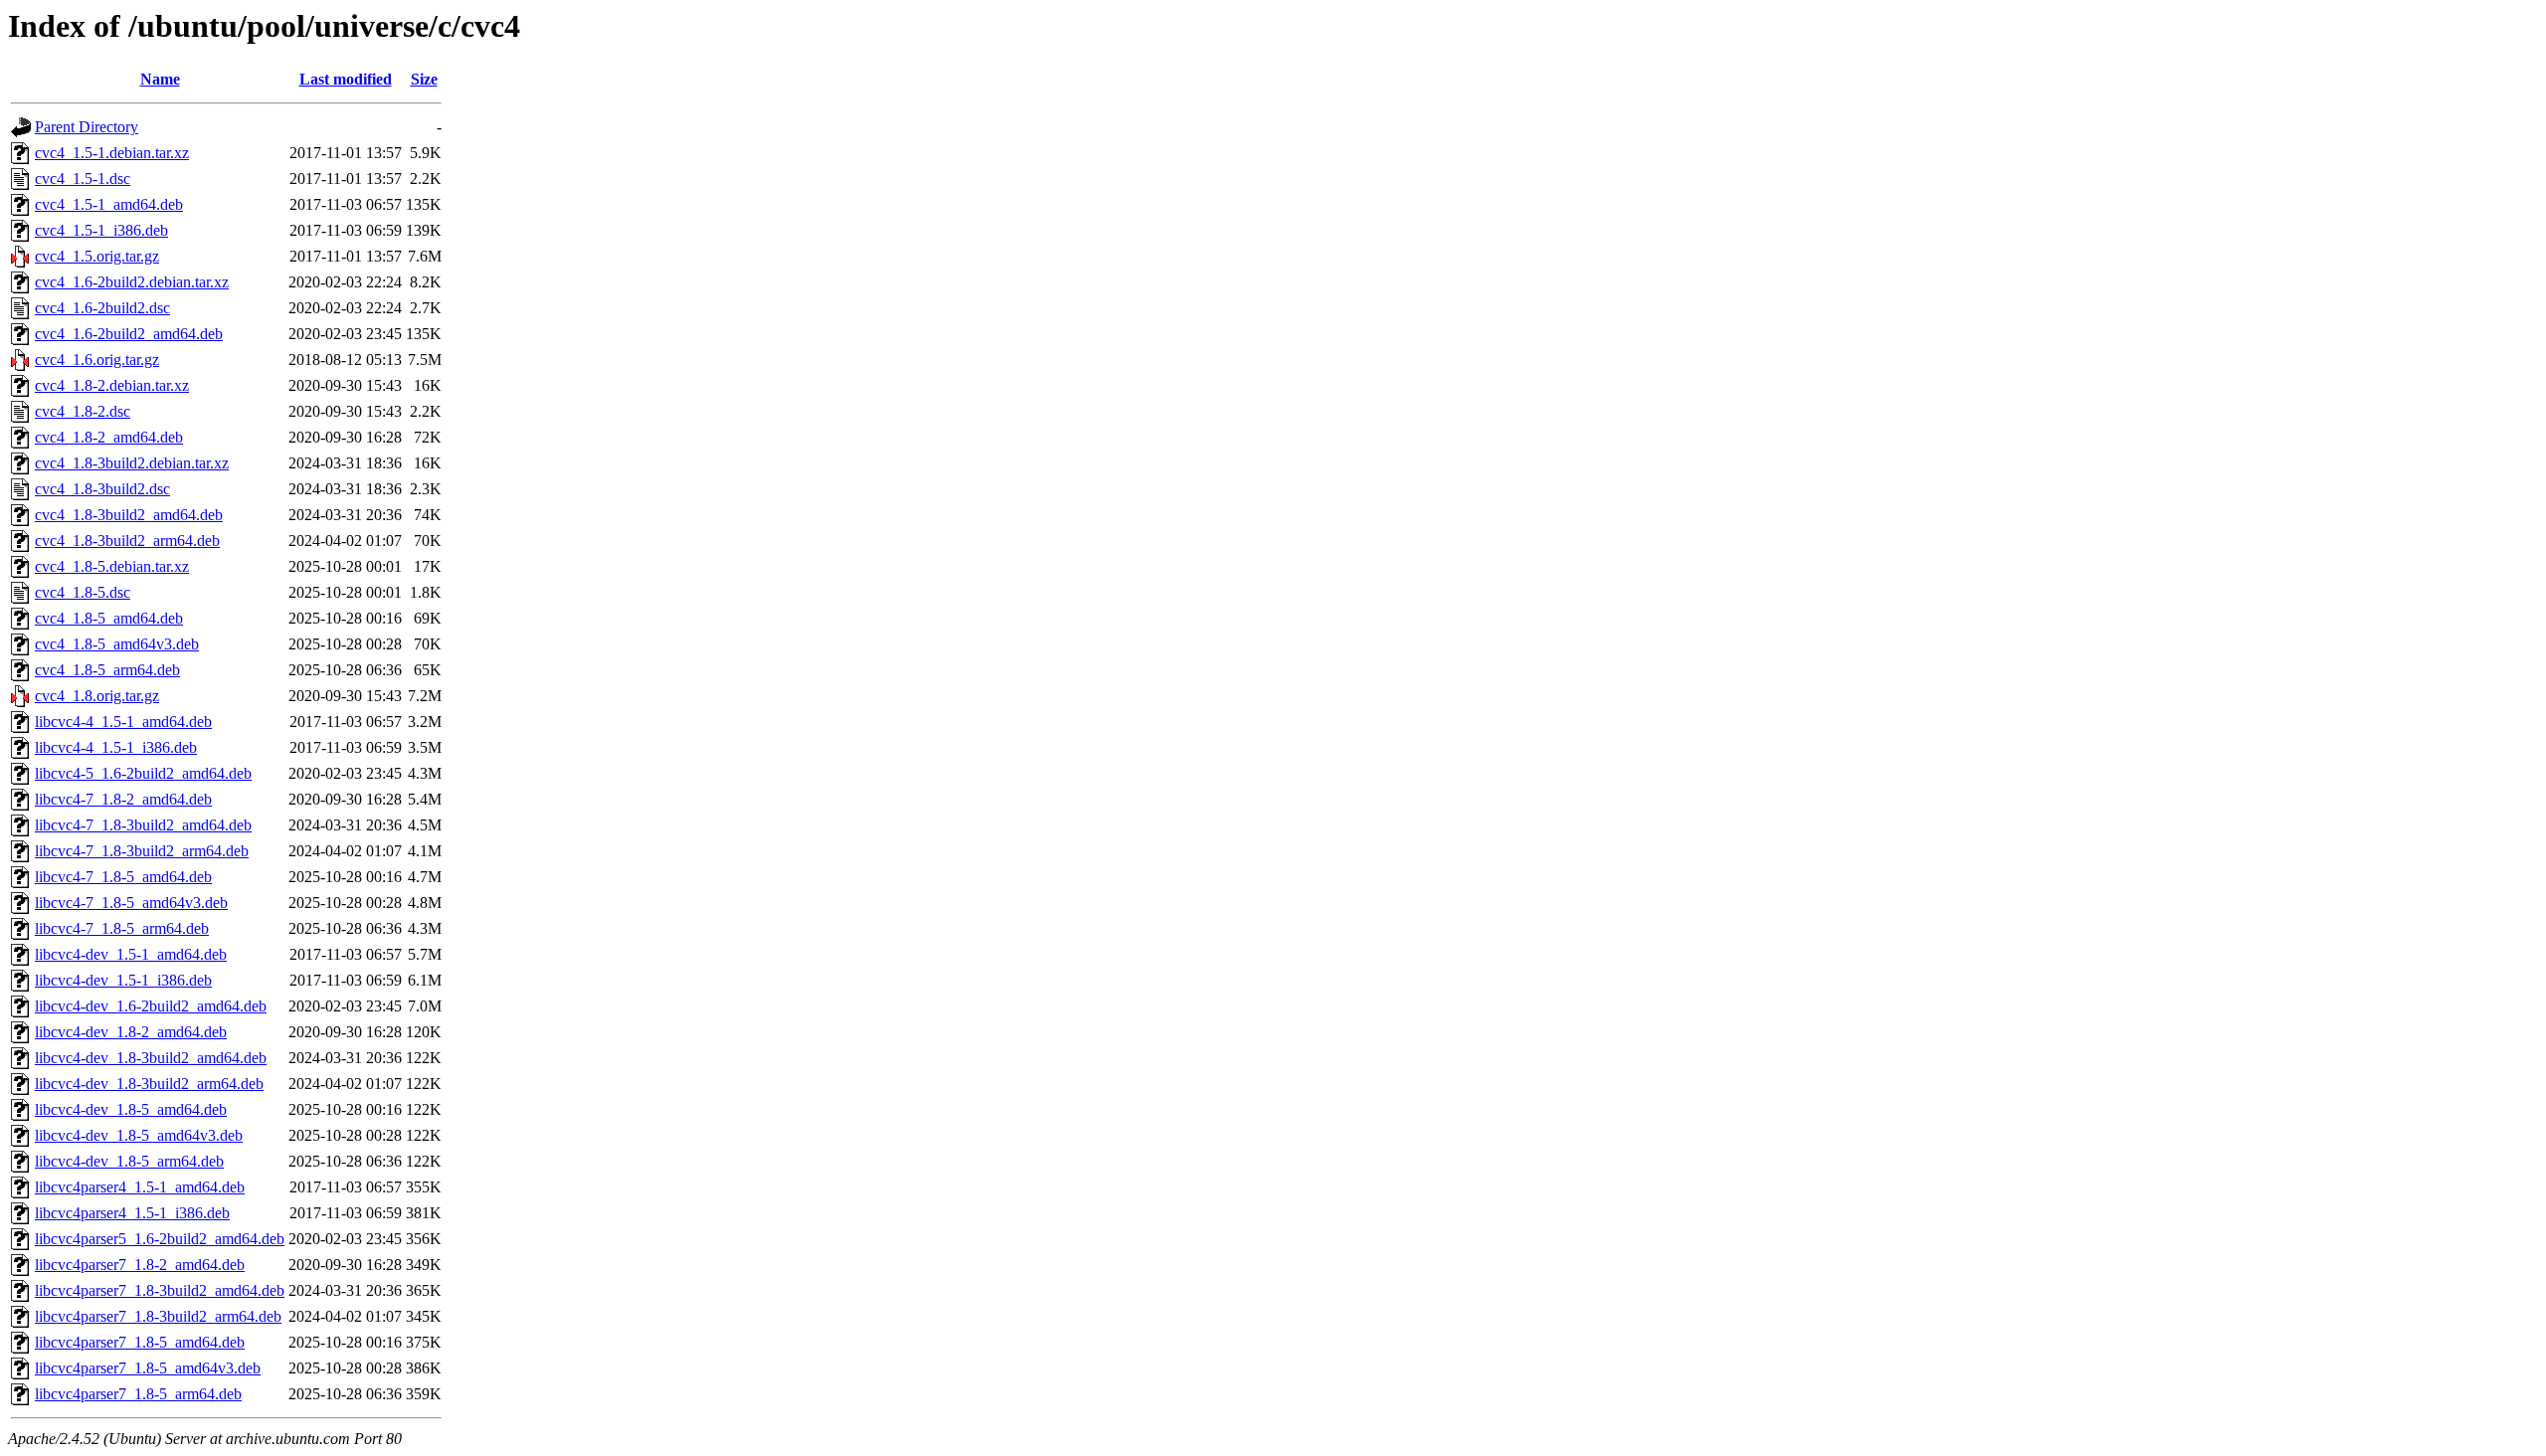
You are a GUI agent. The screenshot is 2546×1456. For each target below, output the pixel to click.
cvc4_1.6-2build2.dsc (102, 308)
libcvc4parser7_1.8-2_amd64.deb (140, 1265)
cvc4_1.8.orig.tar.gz (97, 696)
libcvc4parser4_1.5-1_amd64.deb (140, 1187)
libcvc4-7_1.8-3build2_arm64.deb (142, 851)
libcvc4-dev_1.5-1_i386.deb (123, 980)
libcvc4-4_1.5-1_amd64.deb (123, 722)
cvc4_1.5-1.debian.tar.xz (112, 153)
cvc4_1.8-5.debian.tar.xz (112, 566)
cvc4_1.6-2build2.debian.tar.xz (132, 282)
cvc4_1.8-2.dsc (83, 411)
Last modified (346, 79)
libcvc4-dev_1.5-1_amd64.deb (131, 954)
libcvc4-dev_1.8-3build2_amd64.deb (151, 1058)
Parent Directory (87, 127)
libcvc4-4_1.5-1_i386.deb (116, 747)
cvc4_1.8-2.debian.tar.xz (112, 385)
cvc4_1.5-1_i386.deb (101, 230)
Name (160, 79)
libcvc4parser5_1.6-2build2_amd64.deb (160, 1239)
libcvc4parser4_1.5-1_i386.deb (132, 1213)
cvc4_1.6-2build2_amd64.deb (129, 334)
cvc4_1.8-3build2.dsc (102, 489)
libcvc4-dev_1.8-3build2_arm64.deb (149, 1084)
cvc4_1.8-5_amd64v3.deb (117, 644)
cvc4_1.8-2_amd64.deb (109, 437)
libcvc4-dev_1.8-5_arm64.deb (129, 1161)
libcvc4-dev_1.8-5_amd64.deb (131, 1109)
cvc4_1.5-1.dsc (83, 179)
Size (424, 79)
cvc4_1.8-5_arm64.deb (107, 670)
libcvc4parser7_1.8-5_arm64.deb (138, 1394)
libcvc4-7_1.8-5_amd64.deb (123, 877)
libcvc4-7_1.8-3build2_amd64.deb (143, 825)
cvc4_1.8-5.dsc (83, 592)
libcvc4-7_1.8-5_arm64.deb (122, 928)
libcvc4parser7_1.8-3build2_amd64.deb (160, 1290)
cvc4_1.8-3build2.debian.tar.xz (132, 463)
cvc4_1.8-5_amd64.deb (109, 618)
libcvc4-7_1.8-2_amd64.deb (123, 799)
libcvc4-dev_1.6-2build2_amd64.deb (151, 1006)
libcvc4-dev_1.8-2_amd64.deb (131, 1032)
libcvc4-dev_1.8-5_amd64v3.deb (139, 1135)
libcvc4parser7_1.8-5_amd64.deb (140, 1342)
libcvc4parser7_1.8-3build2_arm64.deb (158, 1316)
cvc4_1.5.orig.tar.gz (97, 256)
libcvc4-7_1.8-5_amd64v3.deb (131, 903)
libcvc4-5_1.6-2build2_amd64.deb (143, 773)
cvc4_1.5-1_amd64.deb (109, 204)
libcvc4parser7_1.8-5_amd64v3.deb (148, 1368)
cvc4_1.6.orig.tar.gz (97, 360)
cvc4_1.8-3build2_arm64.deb (127, 541)
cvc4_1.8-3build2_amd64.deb (129, 515)
